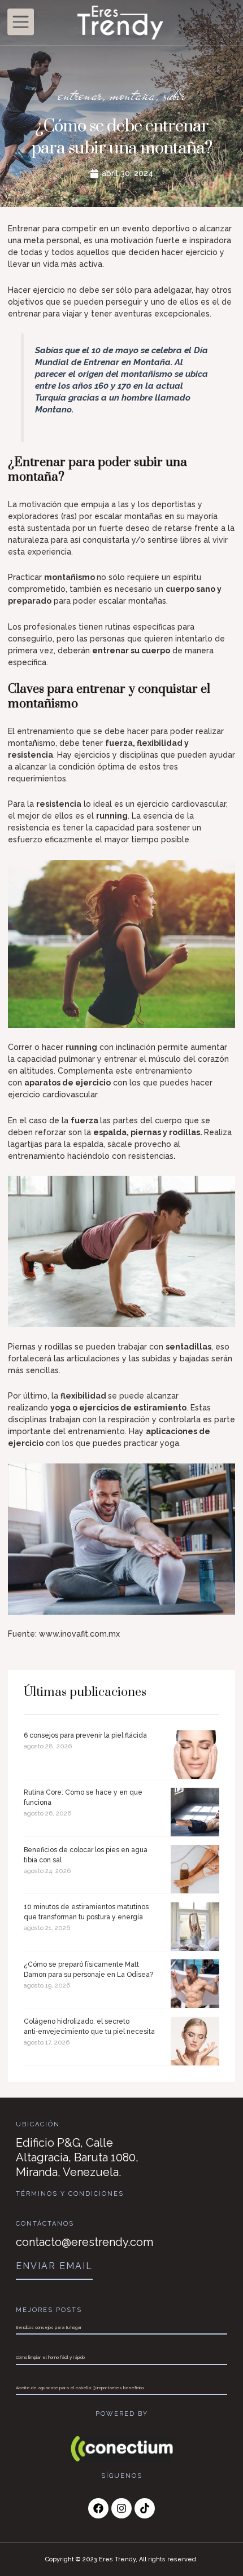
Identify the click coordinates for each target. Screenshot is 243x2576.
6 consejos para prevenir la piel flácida (85, 1735)
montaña (133, 95)
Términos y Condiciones (70, 2194)
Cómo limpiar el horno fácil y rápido (50, 2357)
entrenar (80, 95)
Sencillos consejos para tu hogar (49, 2327)
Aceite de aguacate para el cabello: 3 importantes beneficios (80, 2388)
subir (174, 95)
